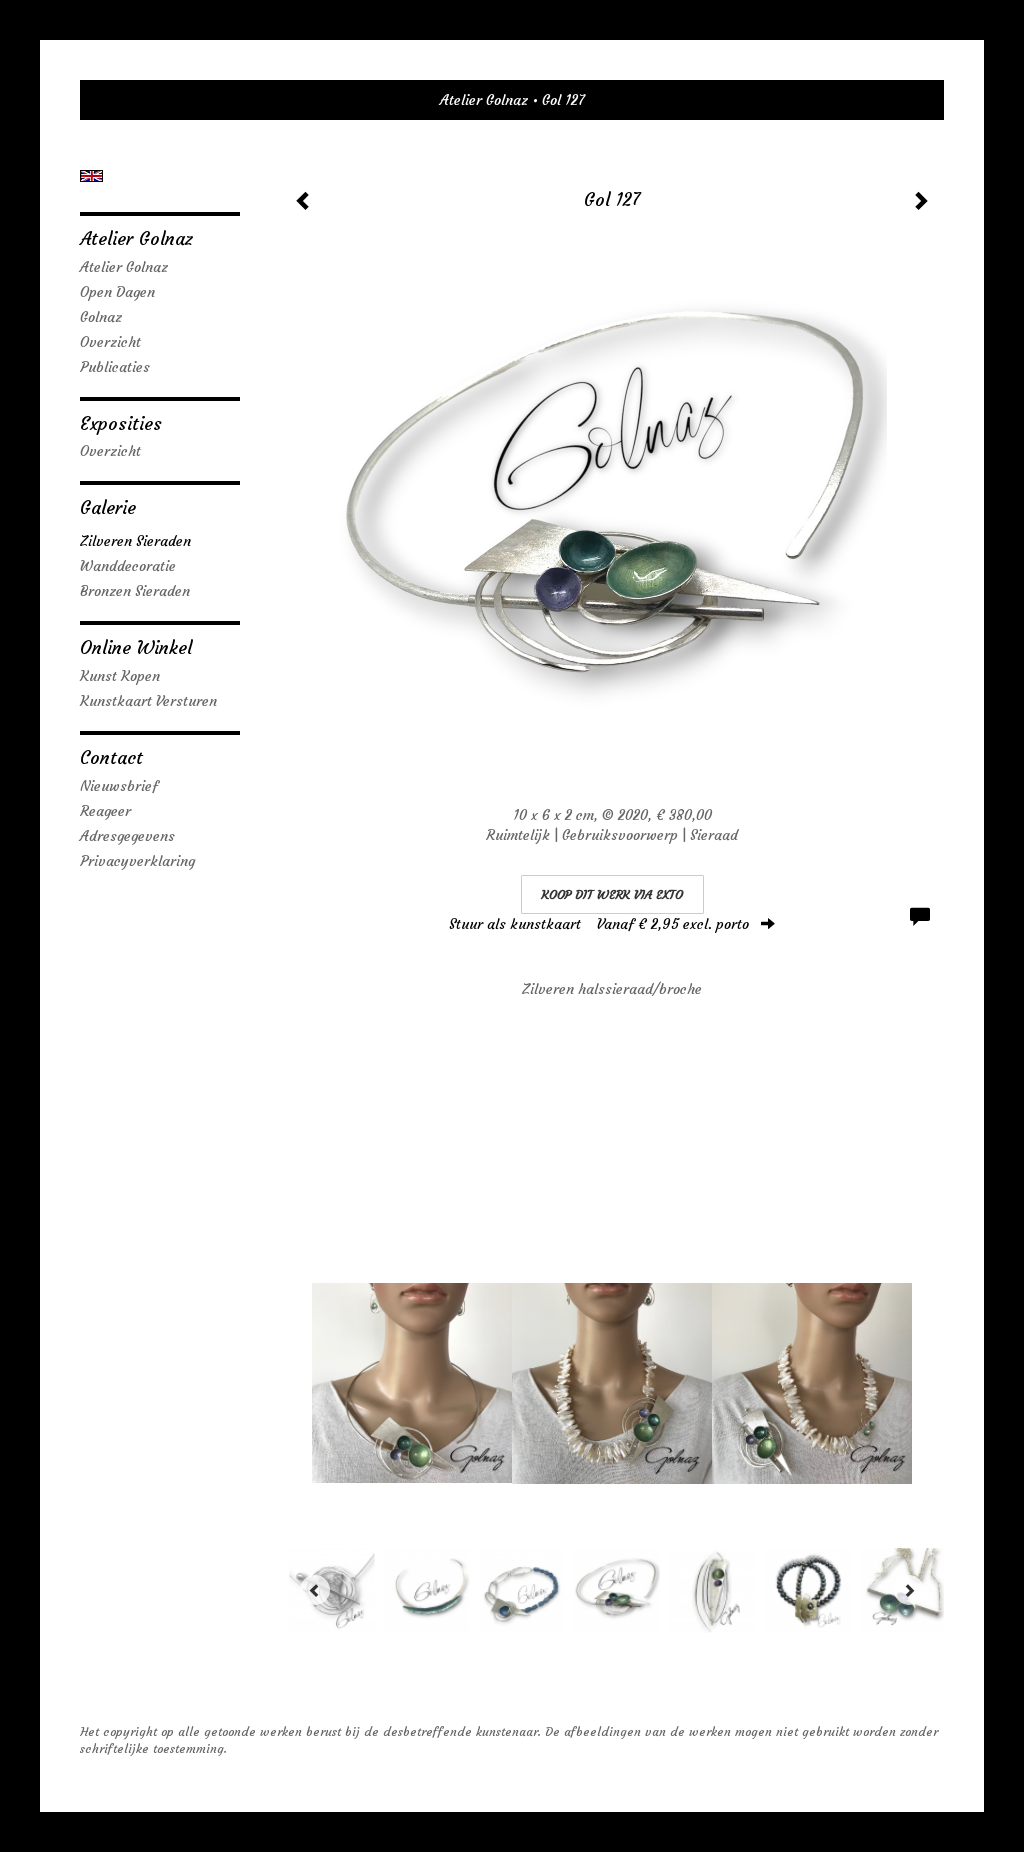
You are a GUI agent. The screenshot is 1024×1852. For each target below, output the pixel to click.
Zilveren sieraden (135, 541)
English (91, 176)
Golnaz (101, 317)
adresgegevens (127, 836)
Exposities (121, 423)
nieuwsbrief (119, 786)
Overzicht (110, 342)
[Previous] (315, 1590)
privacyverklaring (137, 861)
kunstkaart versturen (148, 701)
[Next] (909, 1590)
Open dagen (117, 292)
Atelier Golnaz (484, 100)
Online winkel (136, 647)
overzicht (110, 451)
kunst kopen (120, 676)
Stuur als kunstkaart (599, 924)
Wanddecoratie (128, 566)
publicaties (115, 367)
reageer (105, 811)
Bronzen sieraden (135, 591)
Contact (111, 757)
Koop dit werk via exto (612, 894)
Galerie (108, 507)
